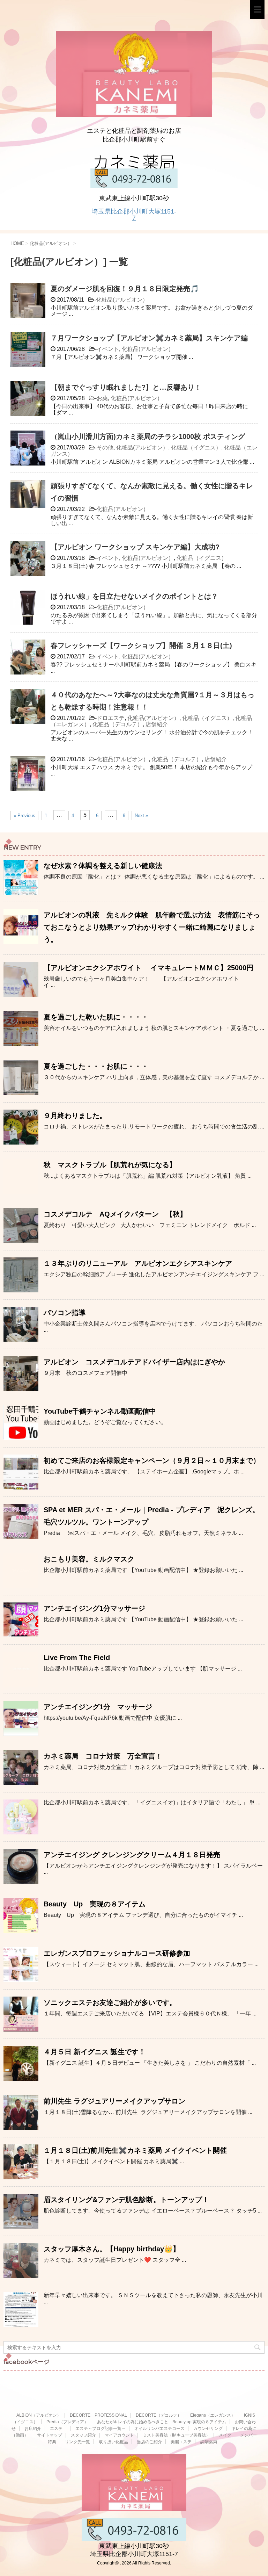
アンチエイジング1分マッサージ (94, 1608)
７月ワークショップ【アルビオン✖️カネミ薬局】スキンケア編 (149, 338)
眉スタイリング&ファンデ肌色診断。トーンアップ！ (126, 2200)
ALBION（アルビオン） (39, 2415)
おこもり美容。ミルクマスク (89, 1559)
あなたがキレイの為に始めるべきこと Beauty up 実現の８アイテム (162, 2422)
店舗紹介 (157, 724)
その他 (105, 448)
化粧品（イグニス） (196, 448)
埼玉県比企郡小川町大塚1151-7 (134, 215)
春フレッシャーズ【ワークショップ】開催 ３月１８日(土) (141, 645)
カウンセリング (208, 2429)
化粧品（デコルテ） (118, 724)
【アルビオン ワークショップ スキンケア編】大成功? (135, 547)
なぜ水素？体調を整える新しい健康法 (103, 866)
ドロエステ (111, 718)
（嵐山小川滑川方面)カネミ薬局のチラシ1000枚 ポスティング (148, 436)
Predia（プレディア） (67, 2422)
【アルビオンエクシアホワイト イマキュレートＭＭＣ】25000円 (148, 968)
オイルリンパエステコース (159, 2429)
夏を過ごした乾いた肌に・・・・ (96, 1017)
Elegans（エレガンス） (213, 2415)
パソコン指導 (65, 1313)
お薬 (102, 398)
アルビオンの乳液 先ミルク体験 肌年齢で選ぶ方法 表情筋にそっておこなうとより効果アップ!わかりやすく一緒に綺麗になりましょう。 (152, 927)
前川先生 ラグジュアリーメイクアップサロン (114, 2101)
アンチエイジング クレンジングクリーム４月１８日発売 (132, 1855)
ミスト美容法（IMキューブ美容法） (176, 2435)
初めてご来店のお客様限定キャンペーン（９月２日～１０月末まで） (152, 1460)
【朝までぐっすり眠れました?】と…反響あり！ (126, 387)
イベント (108, 349)
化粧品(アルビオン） (122, 300)
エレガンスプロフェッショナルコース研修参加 (117, 1953)
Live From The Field (77, 1658)
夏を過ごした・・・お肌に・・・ (96, 1066)
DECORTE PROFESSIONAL (98, 2415)
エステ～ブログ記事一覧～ (100, 2429)
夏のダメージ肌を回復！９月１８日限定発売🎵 (125, 289)
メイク (225, 2435)
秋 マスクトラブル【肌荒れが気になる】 (110, 1165)
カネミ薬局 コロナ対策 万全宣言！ (103, 1756)
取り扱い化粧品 (113, 2442)
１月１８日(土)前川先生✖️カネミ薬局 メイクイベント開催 (135, 2150)
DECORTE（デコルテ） (159, 2415)
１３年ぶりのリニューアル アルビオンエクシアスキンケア (138, 1263)
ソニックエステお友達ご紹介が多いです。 (110, 2003)
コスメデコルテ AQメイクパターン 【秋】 (115, 1214)
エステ (58, 2429)
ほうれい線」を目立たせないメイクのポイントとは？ (134, 596)
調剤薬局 (209, 2442)
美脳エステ (181, 2442)
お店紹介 (33, 2429)
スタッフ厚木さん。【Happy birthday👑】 (112, 2249)
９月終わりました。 (75, 1116)
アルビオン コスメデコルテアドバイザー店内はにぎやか (134, 1362)
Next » (141, 816)
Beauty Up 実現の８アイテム (95, 1904)
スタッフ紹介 (83, 2435)
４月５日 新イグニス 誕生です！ (95, 2052)
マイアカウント (119, 2435)
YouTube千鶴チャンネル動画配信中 (100, 1411)
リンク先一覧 (77, 2442)
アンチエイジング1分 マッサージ (98, 1707)
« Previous (24, 816)
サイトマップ (50, 2435)
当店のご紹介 (149, 2442)
